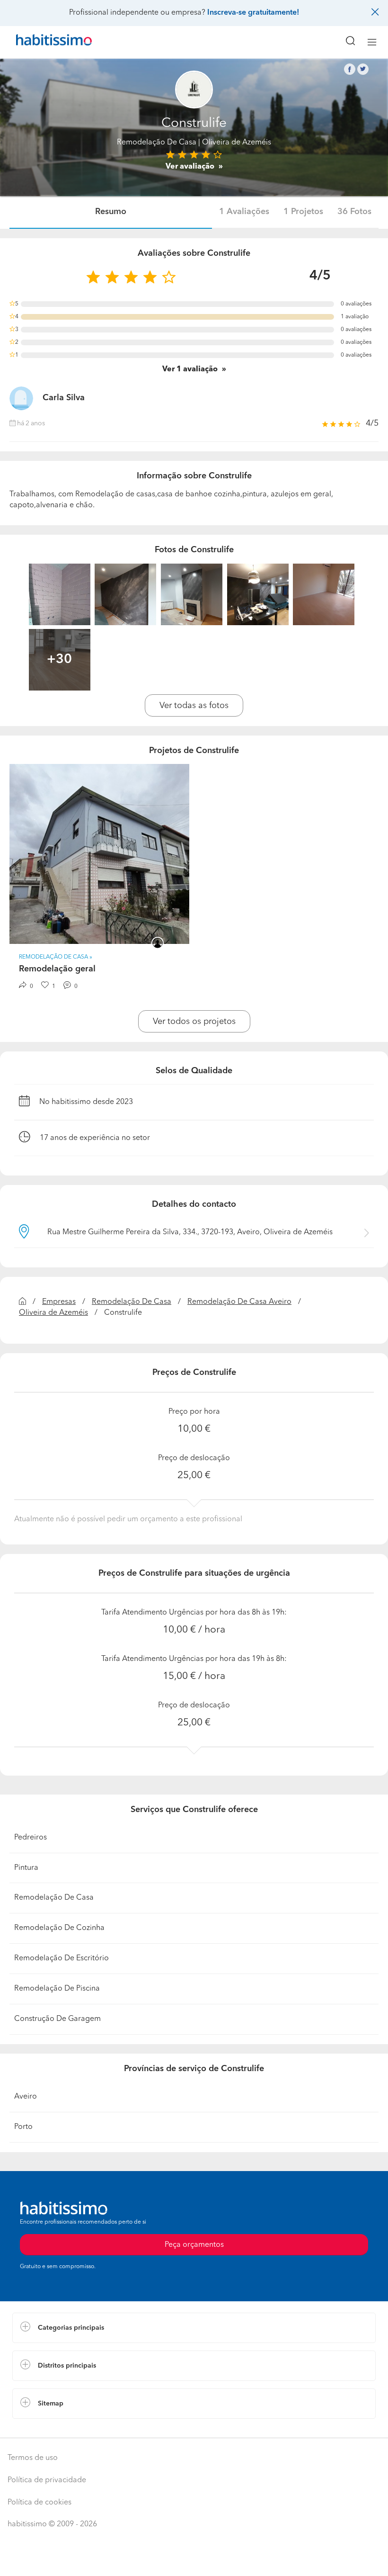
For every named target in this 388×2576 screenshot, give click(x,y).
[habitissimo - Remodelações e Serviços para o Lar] (43, 42)
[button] (194, 2328)
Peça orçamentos (194, 2560)
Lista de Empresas (43, 2428)
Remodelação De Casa (157, 143)
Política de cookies (40, 2503)
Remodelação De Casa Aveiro (239, 1302)
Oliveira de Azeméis (53, 1313)
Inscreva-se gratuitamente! (253, 13)
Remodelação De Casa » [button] (56, 957)
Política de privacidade (47, 2480)
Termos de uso (33, 2458)
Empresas (59, 1302)
